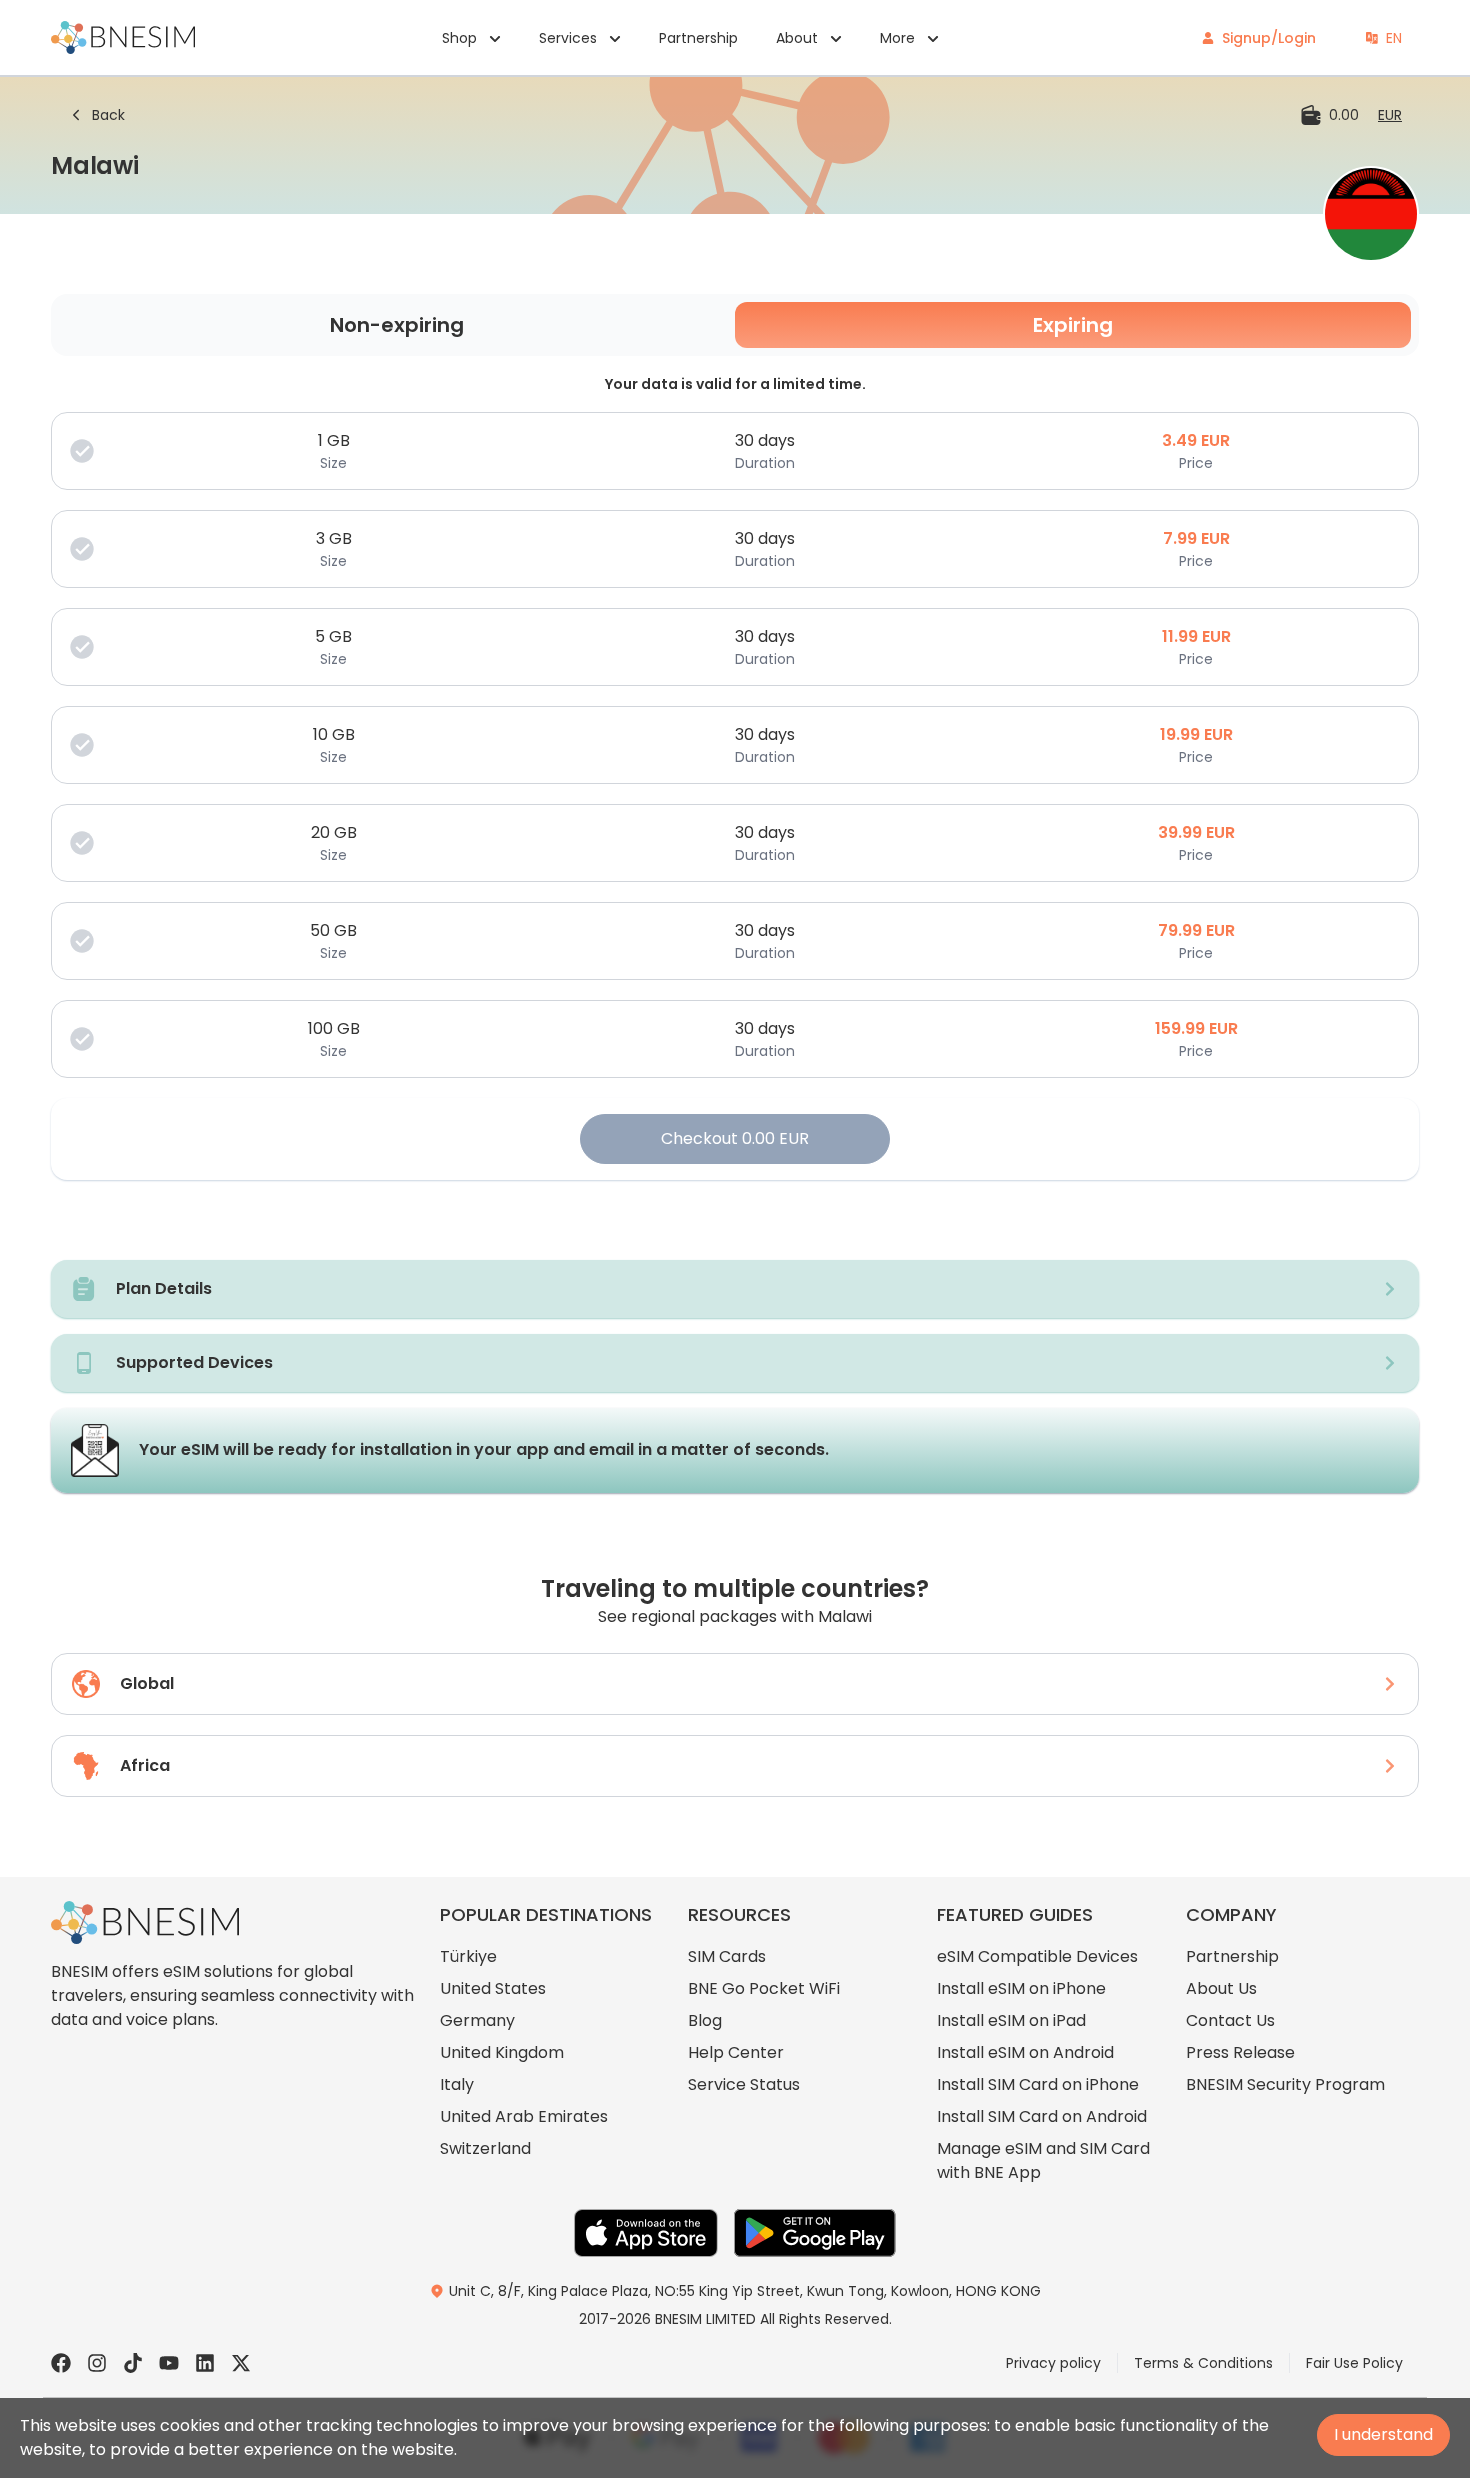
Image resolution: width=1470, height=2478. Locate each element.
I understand (1383, 2434)
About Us (1221, 1988)
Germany (477, 2020)
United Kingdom (502, 2052)
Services (568, 38)
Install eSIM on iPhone (1021, 1988)
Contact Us (1230, 2020)
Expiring (1073, 325)
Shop (459, 38)
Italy (457, 2084)
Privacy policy (1053, 2363)
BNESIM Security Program (1285, 2084)
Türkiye (468, 1956)
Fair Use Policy (1354, 2363)
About (797, 38)
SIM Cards (727, 1956)
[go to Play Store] (815, 2233)
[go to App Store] (646, 2233)
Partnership (698, 38)
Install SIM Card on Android (1042, 2116)
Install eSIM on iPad (1011, 2020)
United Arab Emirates (524, 2116)
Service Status (744, 2084)
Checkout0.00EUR (735, 1138)
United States (493, 1988)
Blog (705, 2020)
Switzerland (485, 2148)
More (897, 38)
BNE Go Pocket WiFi (764, 1988)
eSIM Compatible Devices (1037, 1956)
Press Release (1240, 2052)
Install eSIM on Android (1025, 2052)
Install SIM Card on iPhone (1038, 2084)
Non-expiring (397, 325)
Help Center (736, 2052)
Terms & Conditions (1203, 2363)
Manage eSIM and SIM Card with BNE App (1043, 2160)
